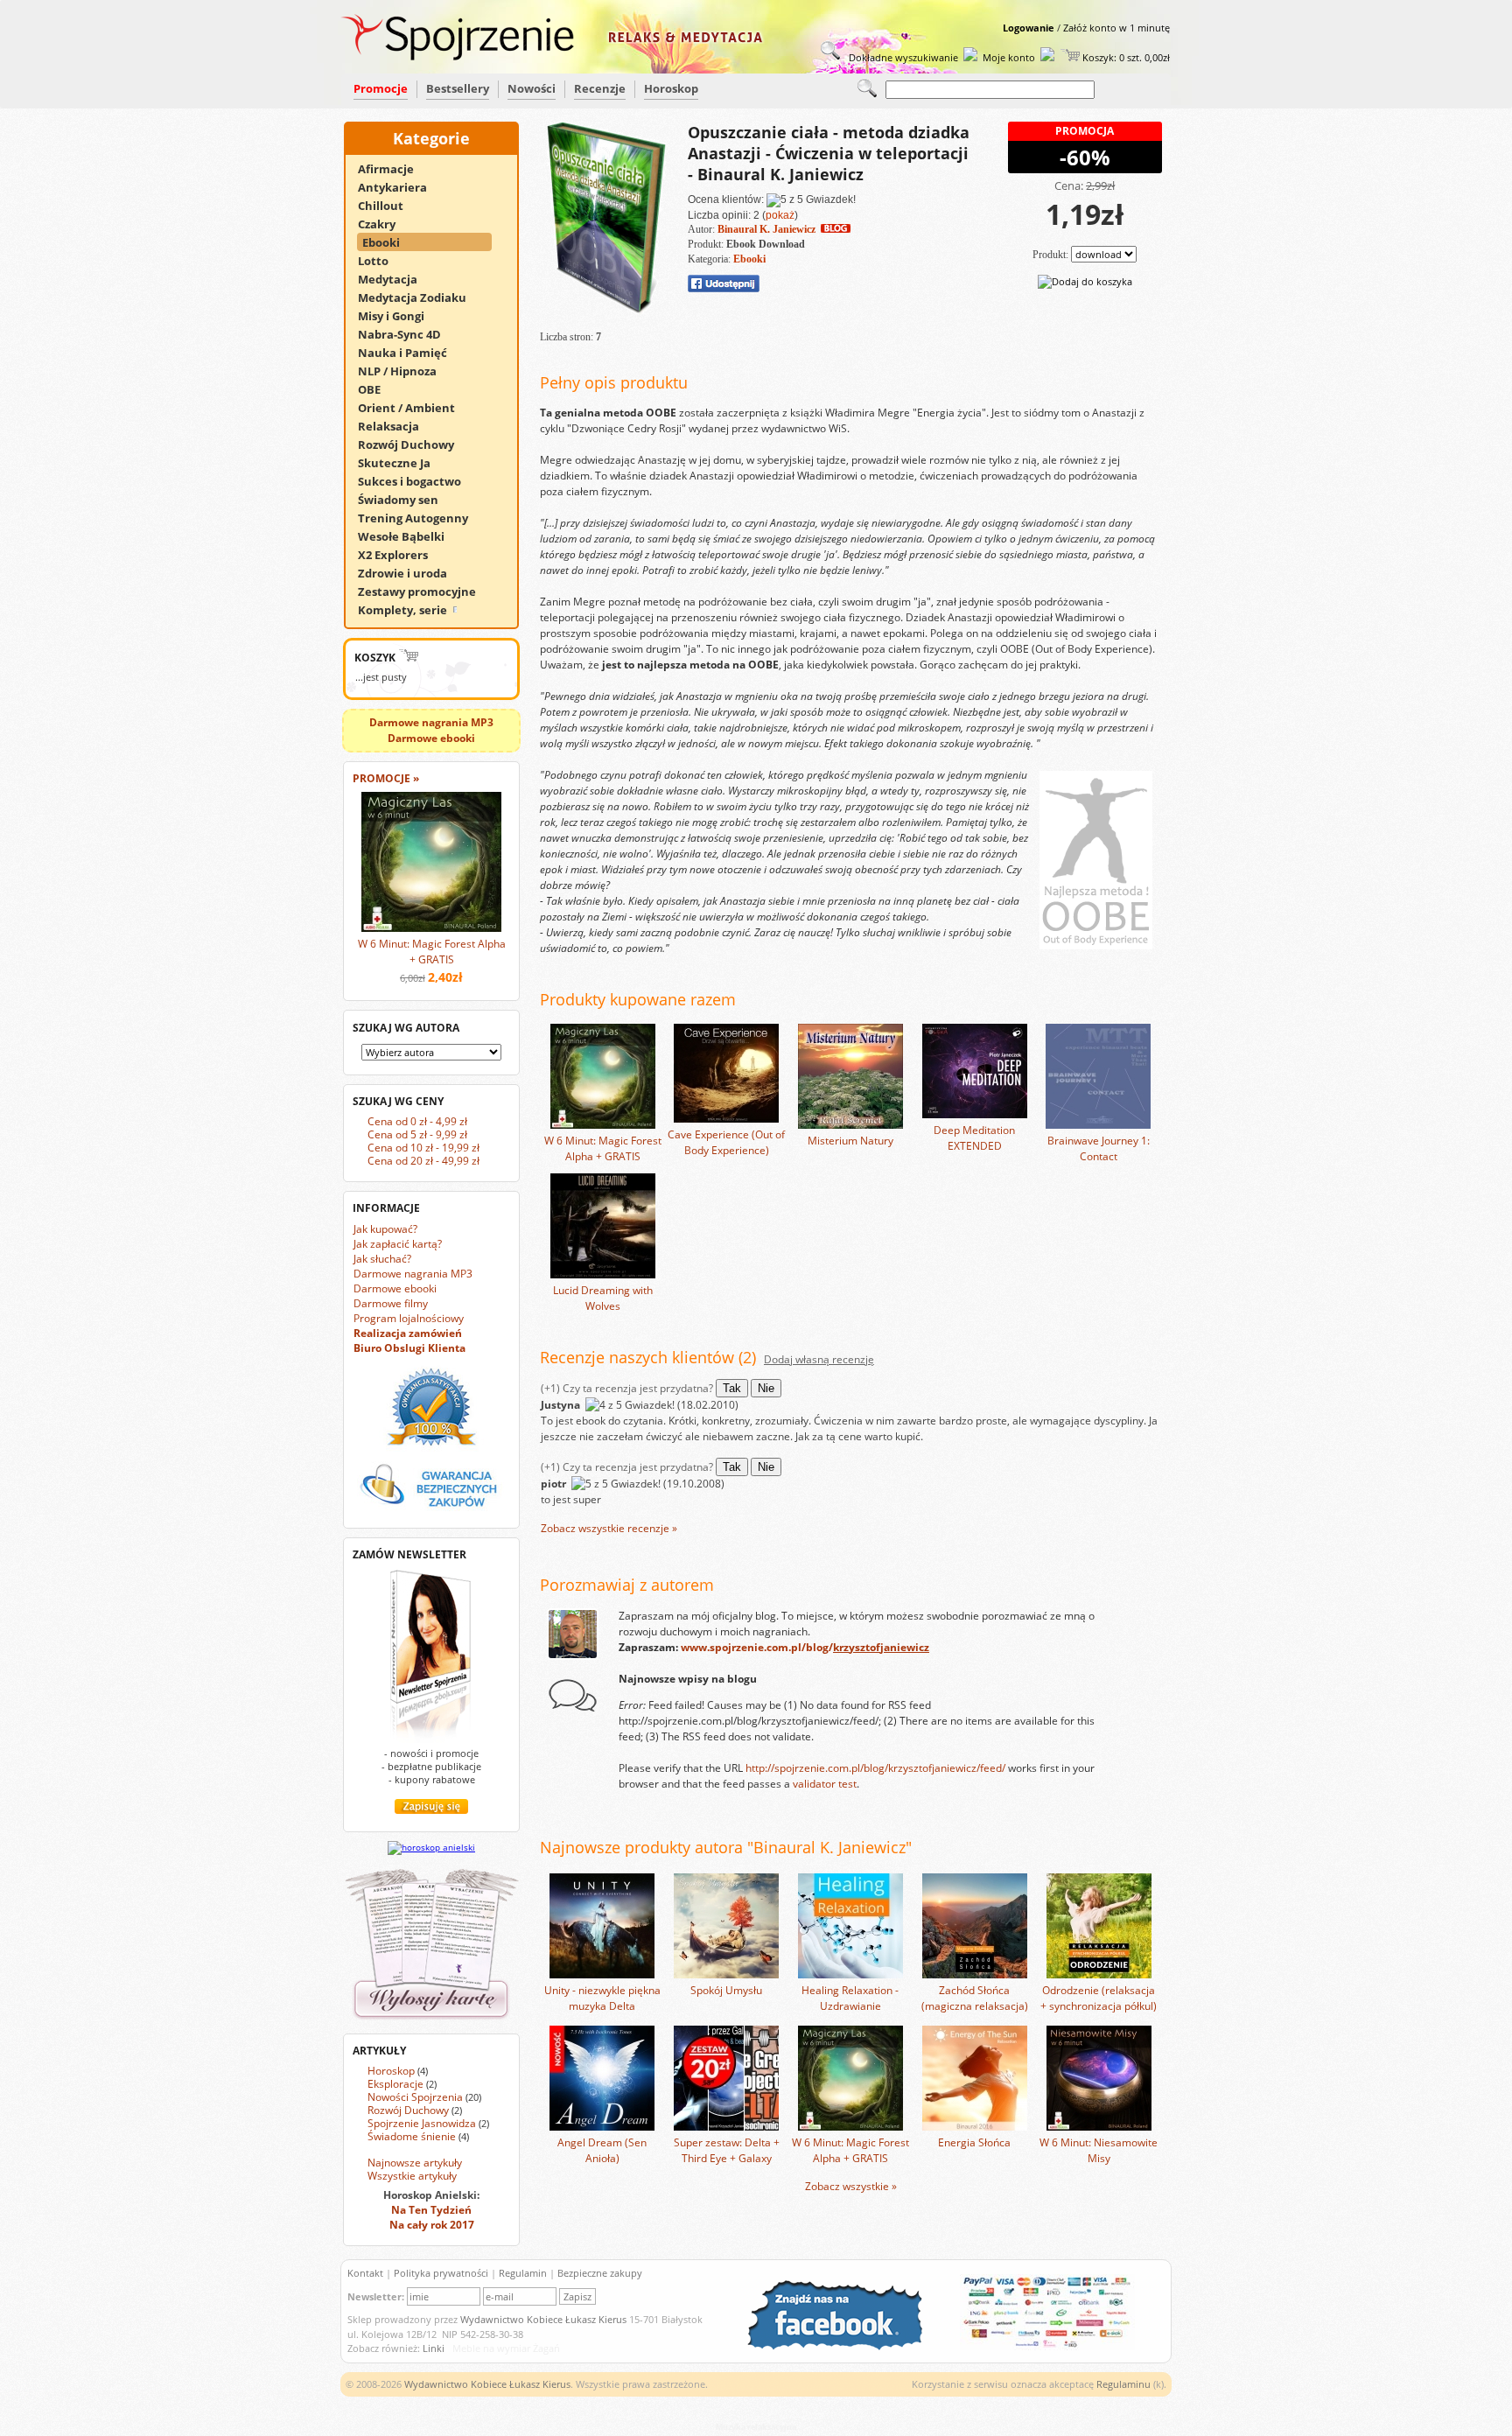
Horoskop (671, 88)
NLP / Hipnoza (405, 371)
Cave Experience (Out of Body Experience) (726, 1142)
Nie (766, 1388)
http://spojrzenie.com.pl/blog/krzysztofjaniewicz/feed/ (875, 1768)
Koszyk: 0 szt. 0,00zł (1125, 57)
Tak (732, 1388)
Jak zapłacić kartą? (398, 1244)
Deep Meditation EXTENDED (974, 1138)
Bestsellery (458, 88)
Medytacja (395, 279)
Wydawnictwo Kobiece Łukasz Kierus (543, 2319)
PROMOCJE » (386, 778)
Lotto (381, 261)
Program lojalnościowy (409, 1318)
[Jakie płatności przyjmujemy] (1039, 2346)
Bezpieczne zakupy (600, 2273)
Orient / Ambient (414, 408)
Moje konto (1009, 57)
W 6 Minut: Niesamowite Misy (1099, 2150)
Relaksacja (396, 426)
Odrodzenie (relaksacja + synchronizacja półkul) (1099, 1998)
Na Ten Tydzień (431, 2210)
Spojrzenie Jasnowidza (422, 2123)
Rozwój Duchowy (414, 444)
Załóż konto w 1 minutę (1116, 28)
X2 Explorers (401, 555)
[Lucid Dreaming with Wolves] (603, 1274)
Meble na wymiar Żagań (506, 2348)
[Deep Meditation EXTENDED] (975, 1114)
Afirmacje (394, 169)
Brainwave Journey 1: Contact (1099, 1148)
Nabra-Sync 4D (407, 334)
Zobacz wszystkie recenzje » (609, 1528)
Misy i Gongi (399, 316)
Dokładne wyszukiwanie (902, 57)
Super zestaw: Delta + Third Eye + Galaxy (727, 2150)
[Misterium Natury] (850, 1125)
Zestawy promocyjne (425, 591)
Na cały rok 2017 (432, 2225)
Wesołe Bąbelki (409, 536)
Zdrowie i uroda (410, 573)
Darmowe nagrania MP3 (413, 1274)
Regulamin (523, 2273)
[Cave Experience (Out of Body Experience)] (726, 1119)
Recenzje (600, 88)
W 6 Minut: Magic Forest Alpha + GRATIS (432, 952)
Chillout (388, 206)
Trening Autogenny (421, 518)
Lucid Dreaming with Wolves (603, 1298)
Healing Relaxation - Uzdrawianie (850, 1998)
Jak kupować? (385, 1229)
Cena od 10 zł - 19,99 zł (423, 1148)
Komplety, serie (404, 610)
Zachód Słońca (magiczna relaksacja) (975, 1998)
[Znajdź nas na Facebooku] (843, 2346)
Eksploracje (395, 2084)
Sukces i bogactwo (417, 481)
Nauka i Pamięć (410, 353)
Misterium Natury (850, 1141)
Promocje (381, 88)
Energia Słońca (974, 2142)
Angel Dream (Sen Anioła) (602, 2150)
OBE (377, 389)
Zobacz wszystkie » (851, 2186)
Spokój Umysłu (726, 1990)
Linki (434, 2348)
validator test (825, 1784)
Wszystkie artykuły (412, 2176)
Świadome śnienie (412, 2136)
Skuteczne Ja (402, 463)
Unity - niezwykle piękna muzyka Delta (602, 1998)
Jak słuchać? (382, 1259)
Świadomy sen (406, 500)
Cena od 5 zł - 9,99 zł (417, 1134)
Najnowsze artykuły (415, 2163)
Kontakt (365, 2273)
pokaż (780, 215)
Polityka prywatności (441, 2273)
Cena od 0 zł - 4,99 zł (417, 1121)
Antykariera (400, 187)
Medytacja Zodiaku (420, 297)
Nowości (532, 88)
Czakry (385, 224)
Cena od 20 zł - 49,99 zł (423, 1161)
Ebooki (389, 242)
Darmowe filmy (391, 1303)
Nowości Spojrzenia (415, 2097)
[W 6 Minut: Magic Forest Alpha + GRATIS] (603, 1125)
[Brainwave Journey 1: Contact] (1098, 1125)
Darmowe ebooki (395, 1288)
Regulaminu (1123, 2384)
